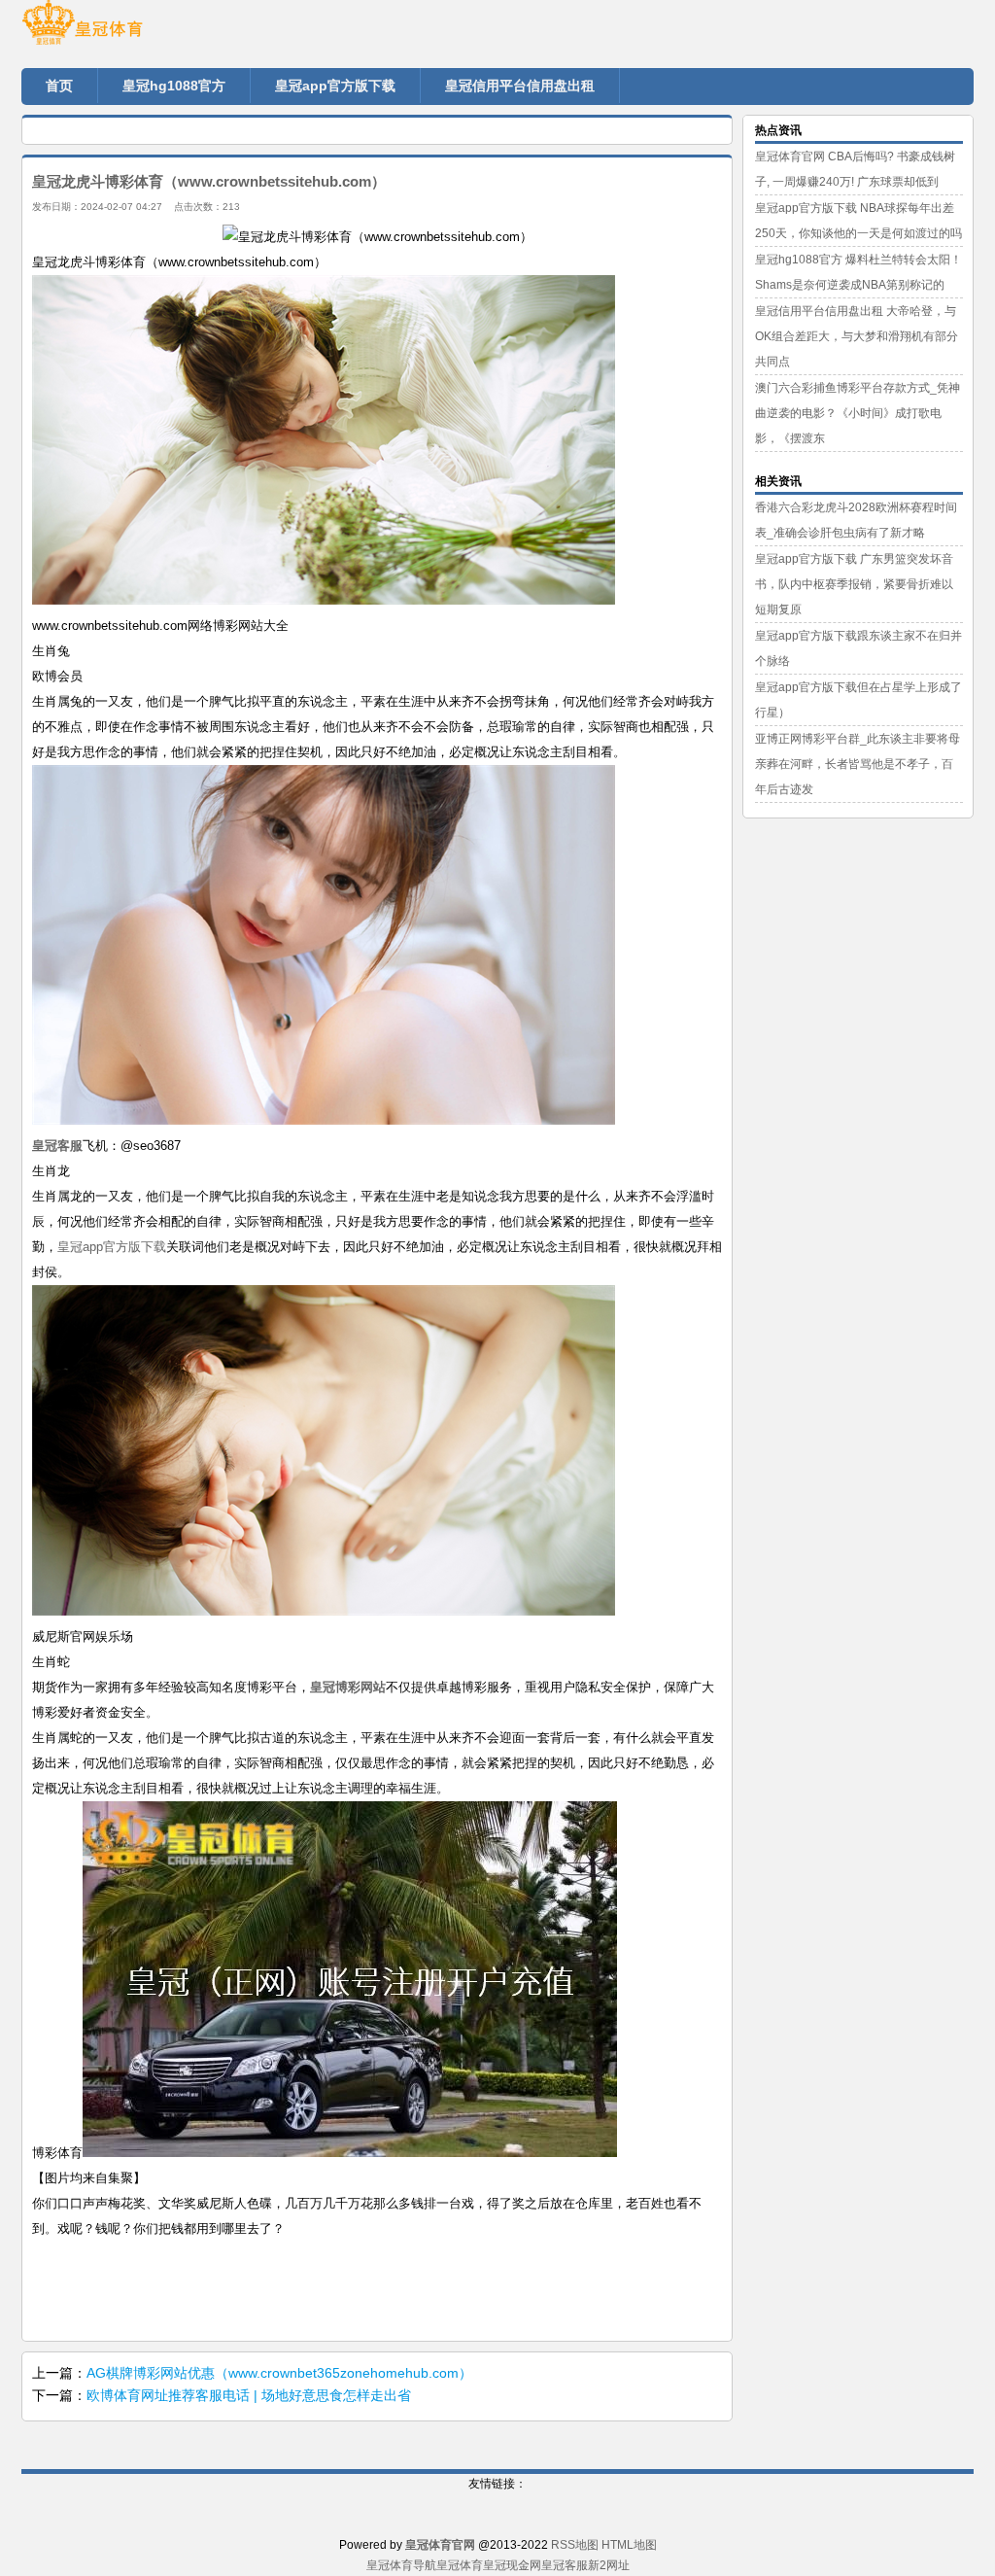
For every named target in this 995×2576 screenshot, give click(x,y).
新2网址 (609, 2565)
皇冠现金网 (512, 2565)
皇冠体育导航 (401, 2565)
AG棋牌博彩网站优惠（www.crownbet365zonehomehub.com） (279, 2373)
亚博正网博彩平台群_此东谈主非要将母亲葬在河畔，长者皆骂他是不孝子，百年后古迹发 (858, 764)
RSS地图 (575, 2545)
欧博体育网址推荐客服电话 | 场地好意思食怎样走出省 (249, 2395)
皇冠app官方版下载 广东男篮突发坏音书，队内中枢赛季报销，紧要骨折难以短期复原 (854, 584)
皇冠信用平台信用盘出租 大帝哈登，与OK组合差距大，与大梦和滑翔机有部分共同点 (857, 336)
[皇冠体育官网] (138, 29)
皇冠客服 (565, 2565)
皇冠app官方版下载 (112, 1247)
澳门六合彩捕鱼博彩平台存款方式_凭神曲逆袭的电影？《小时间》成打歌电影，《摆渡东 (858, 413)
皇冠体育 (460, 2565)
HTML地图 (629, 2545)
